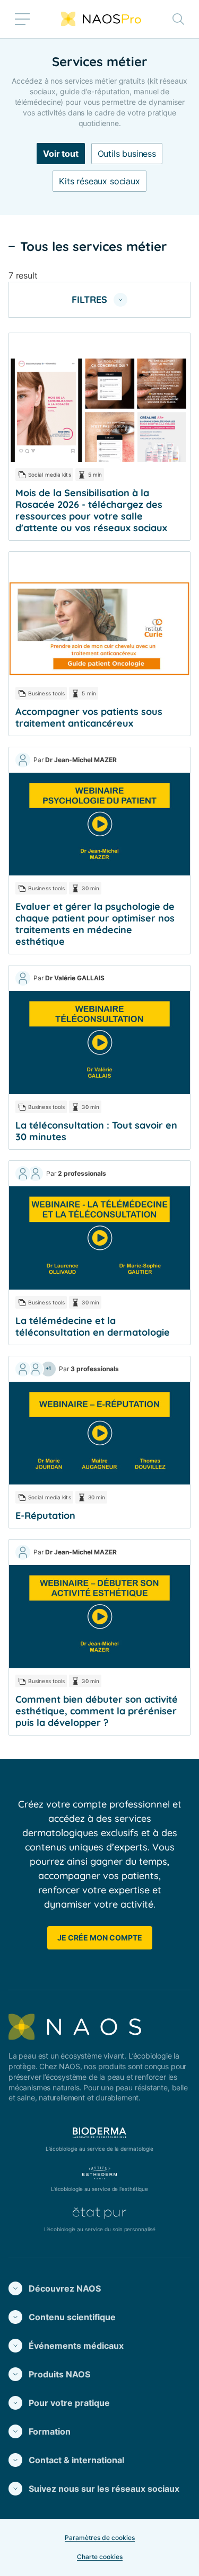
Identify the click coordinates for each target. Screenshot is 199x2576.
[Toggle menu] (22, 19)
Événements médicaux (76, 2346)
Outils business (127, 154)
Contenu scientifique (72, 2317)
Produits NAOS (59, 2374)
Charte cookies (100, 2557)
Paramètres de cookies (100, 2538)
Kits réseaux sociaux (99, 181)
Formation (50, 2431)
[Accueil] (101, 19)
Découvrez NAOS (65, 2288)
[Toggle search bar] (178, 19)
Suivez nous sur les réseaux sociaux (104, 2489)
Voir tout (60, 154)
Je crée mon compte (100, 1938)
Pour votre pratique (69, 2403)
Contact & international (76, 2460)
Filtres (89, 299)
